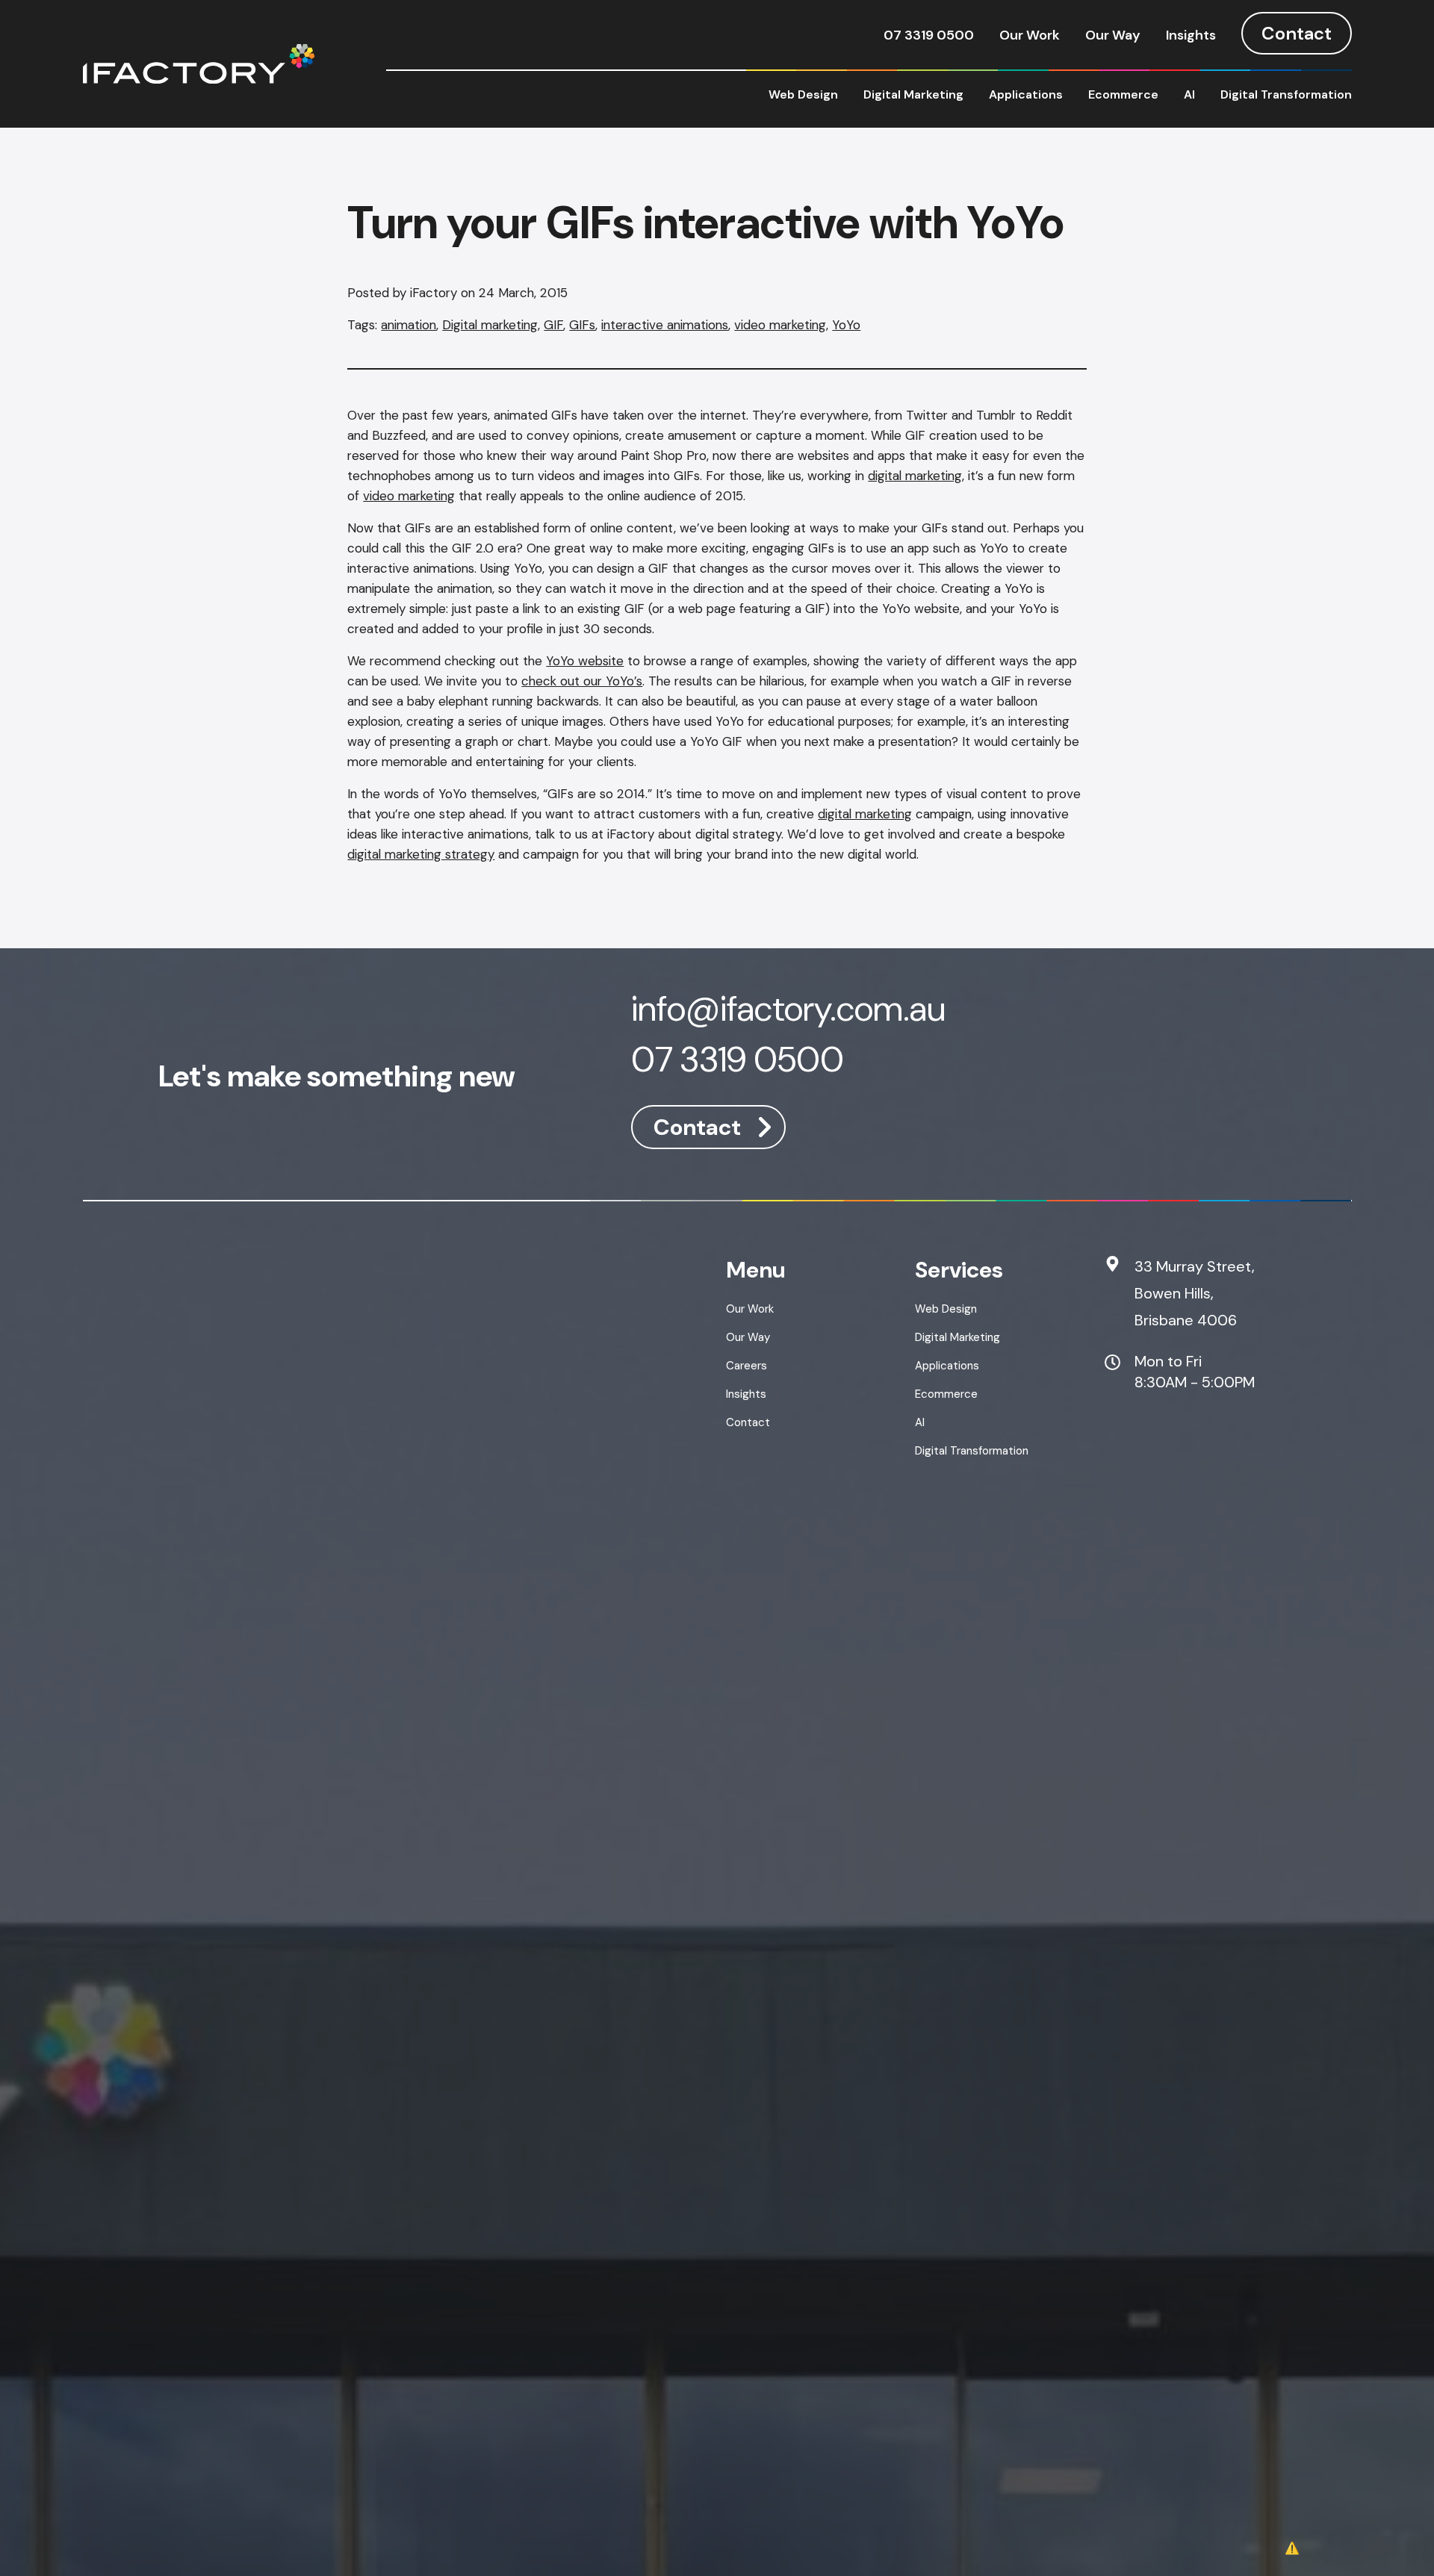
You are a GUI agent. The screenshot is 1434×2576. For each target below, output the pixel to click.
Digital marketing (490, 325)
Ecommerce (1123, 94)
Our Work (1030, 35)
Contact (1297, 33)
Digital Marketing (913, 94)
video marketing (780, 325)
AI (1189, 94)
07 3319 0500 (929, 35)
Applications (1026, 94)
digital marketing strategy (421, 854)
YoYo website (585, 661)
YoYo (846, 325)
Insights (1191, 35)
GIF (553, 325)
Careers (747, 1366)
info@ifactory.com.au (788, 1011)
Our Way (1113, 35)
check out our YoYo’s (582, 681)
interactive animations (665, 325)
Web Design (803, 94)
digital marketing (915, 476)
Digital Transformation (1286, 94)
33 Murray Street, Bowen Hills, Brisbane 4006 (1195, 1293)
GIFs (582, 325)
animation (409, 325)
